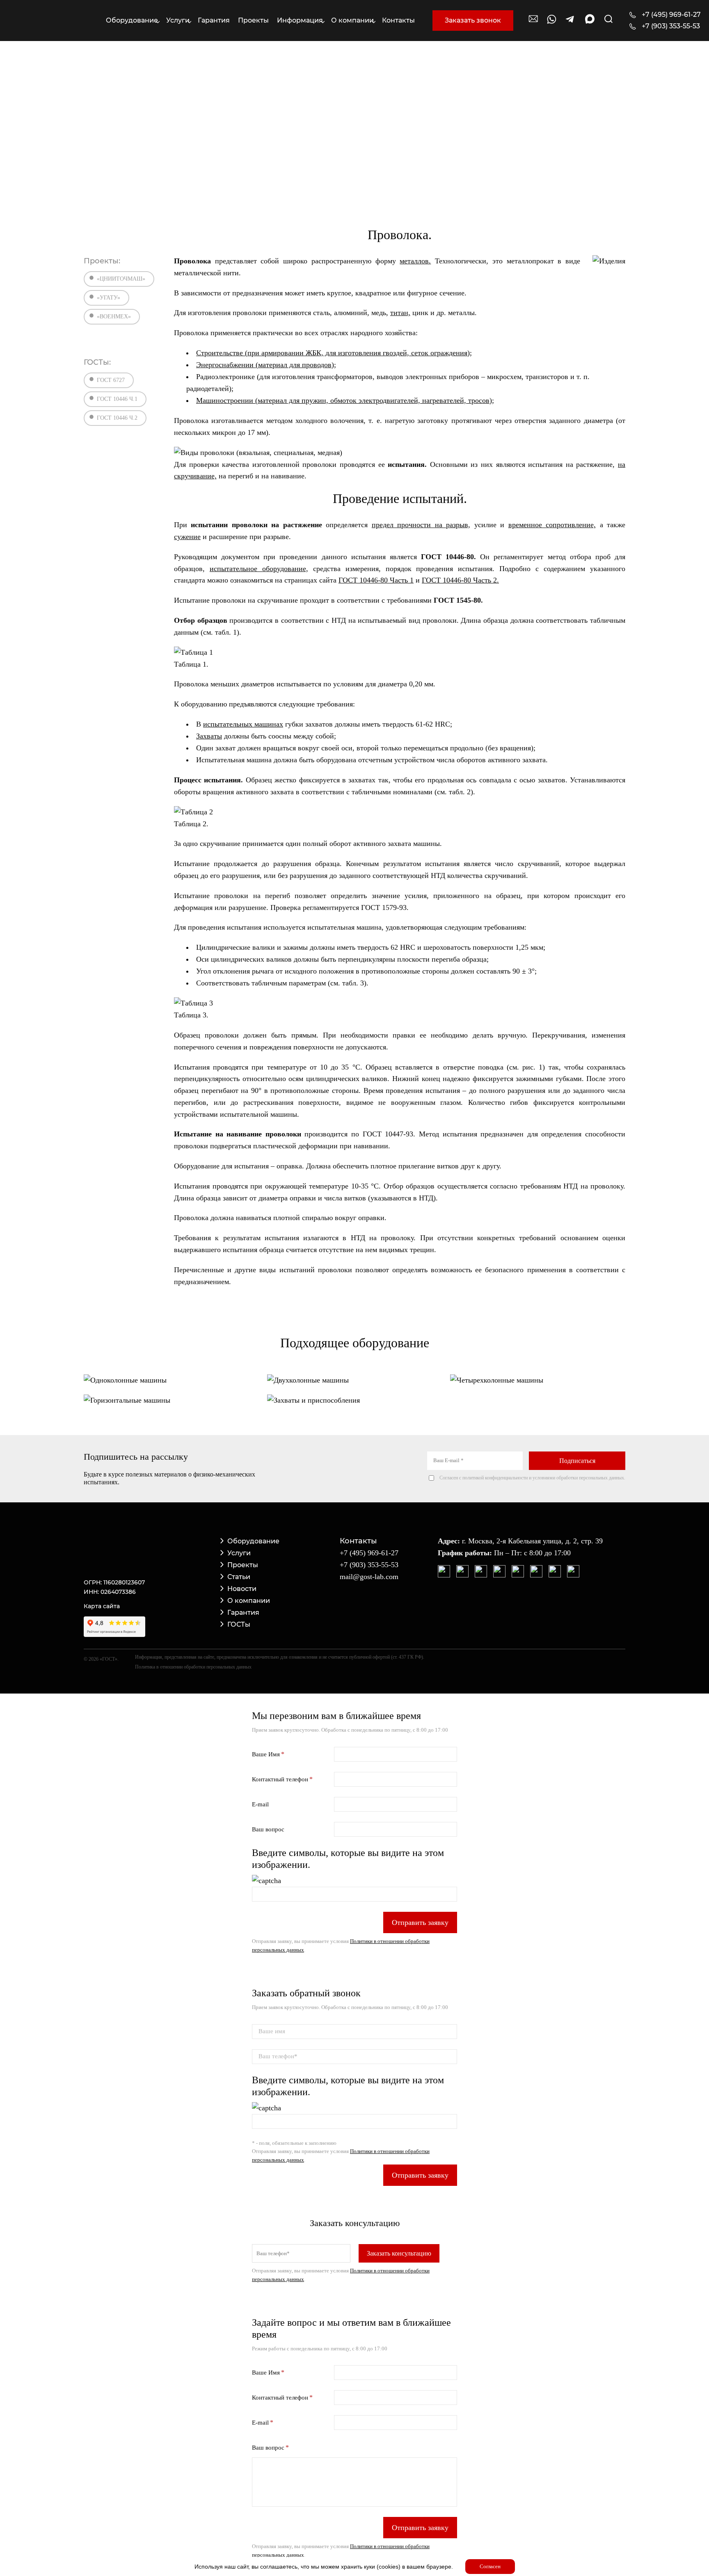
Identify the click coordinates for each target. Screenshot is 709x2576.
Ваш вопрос (268, 1829)
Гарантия (243, 1613)
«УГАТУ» (109, 298)
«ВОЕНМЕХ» (114, 317)
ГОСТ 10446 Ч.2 (117, 418)
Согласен (490, 2566)
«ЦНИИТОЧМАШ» (121, 279)
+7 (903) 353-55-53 (671, 26)
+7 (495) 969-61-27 (671, 15)
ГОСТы (239, 1624)
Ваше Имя (266, 1754)
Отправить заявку (420, 1922)
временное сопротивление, (552, 525)
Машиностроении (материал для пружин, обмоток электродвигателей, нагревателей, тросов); (345, 400)
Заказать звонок (473, 20)
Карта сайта (102, 1606)
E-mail (260, 1804)
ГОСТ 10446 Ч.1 (117, 399)
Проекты (243, 1565)
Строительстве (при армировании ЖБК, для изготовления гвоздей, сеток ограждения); (334, 353)
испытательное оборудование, (259, 569)
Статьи (239, 1577)
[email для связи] (533, 23)
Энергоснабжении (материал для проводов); (266, 365)
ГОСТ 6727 (111, 380)
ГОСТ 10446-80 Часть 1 (376, 580)
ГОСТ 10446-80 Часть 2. (460, 580)
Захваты (209, 736)
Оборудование (253, 1541)
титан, (400, 313)
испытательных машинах (243, 724)
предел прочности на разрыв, (421, 525)
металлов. (415, 261)
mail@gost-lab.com (369, 1577)
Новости (242, 1589)
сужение (187, 537)
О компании (249, 1601)
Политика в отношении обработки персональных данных (193, 1667)
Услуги (239, 1553)
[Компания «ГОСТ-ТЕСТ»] (48, 21)
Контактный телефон (280, 1779)
